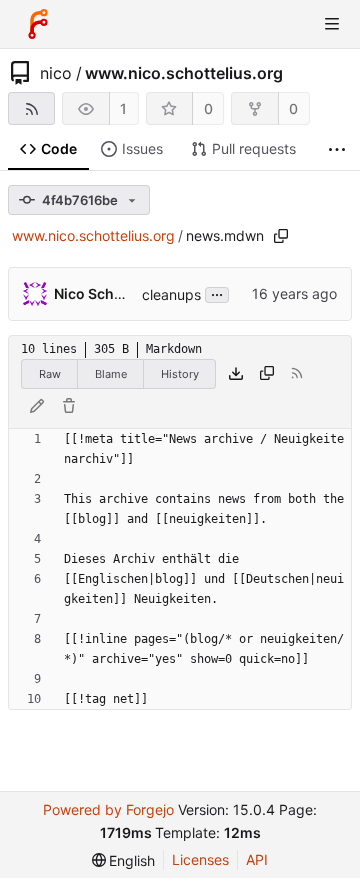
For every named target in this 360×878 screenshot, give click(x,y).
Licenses (200, 859)
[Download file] (236, 374)
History (180, 374)
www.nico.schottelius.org (184, 73)
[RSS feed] (31, 108)
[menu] (124, 860)
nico (56, 73)
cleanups (171, 294)
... (217, 293)
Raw (50, 374)
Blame (111, 374)
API (257, 859)
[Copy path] (281, 236)
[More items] (337, 149)
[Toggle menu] (332, 24)
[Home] (38, 24)
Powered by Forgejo (108, 809)
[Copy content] (267, 374)
